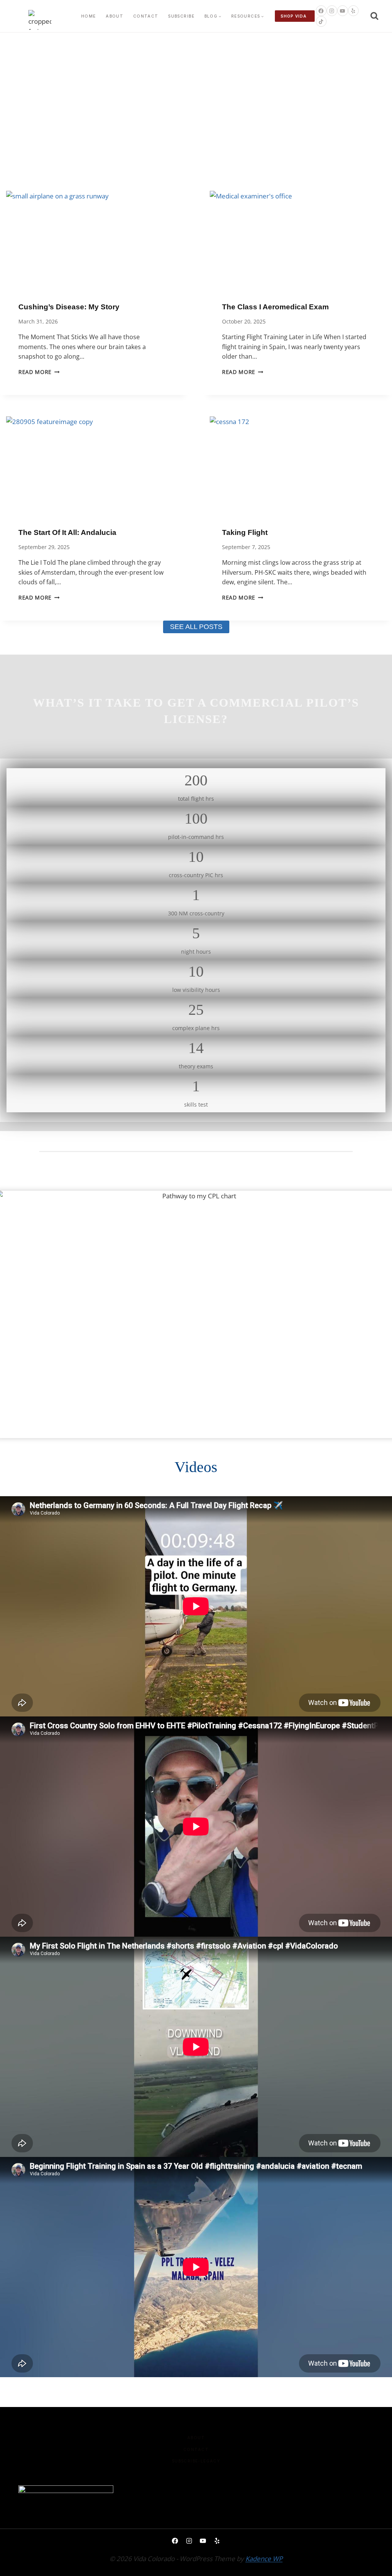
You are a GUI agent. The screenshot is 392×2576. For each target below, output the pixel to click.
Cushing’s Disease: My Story (69, 307)
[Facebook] (321, 11)
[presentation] (94, 240)
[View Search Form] (374, 16)
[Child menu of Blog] (213, 16)
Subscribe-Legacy (196, 2461)
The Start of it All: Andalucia (67, 532)
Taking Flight (245, 532)
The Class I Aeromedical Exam (275, 307)
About (114, 16)
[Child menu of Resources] (248, 16)
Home (89, 16)
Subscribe (181, 16)
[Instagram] (332, 11)
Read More (39, 372)
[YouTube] (343, 11)
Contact (146, 16)
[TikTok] (321, 21)
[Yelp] (353, 11)
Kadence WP (264, 2559)
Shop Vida (294, 16)
